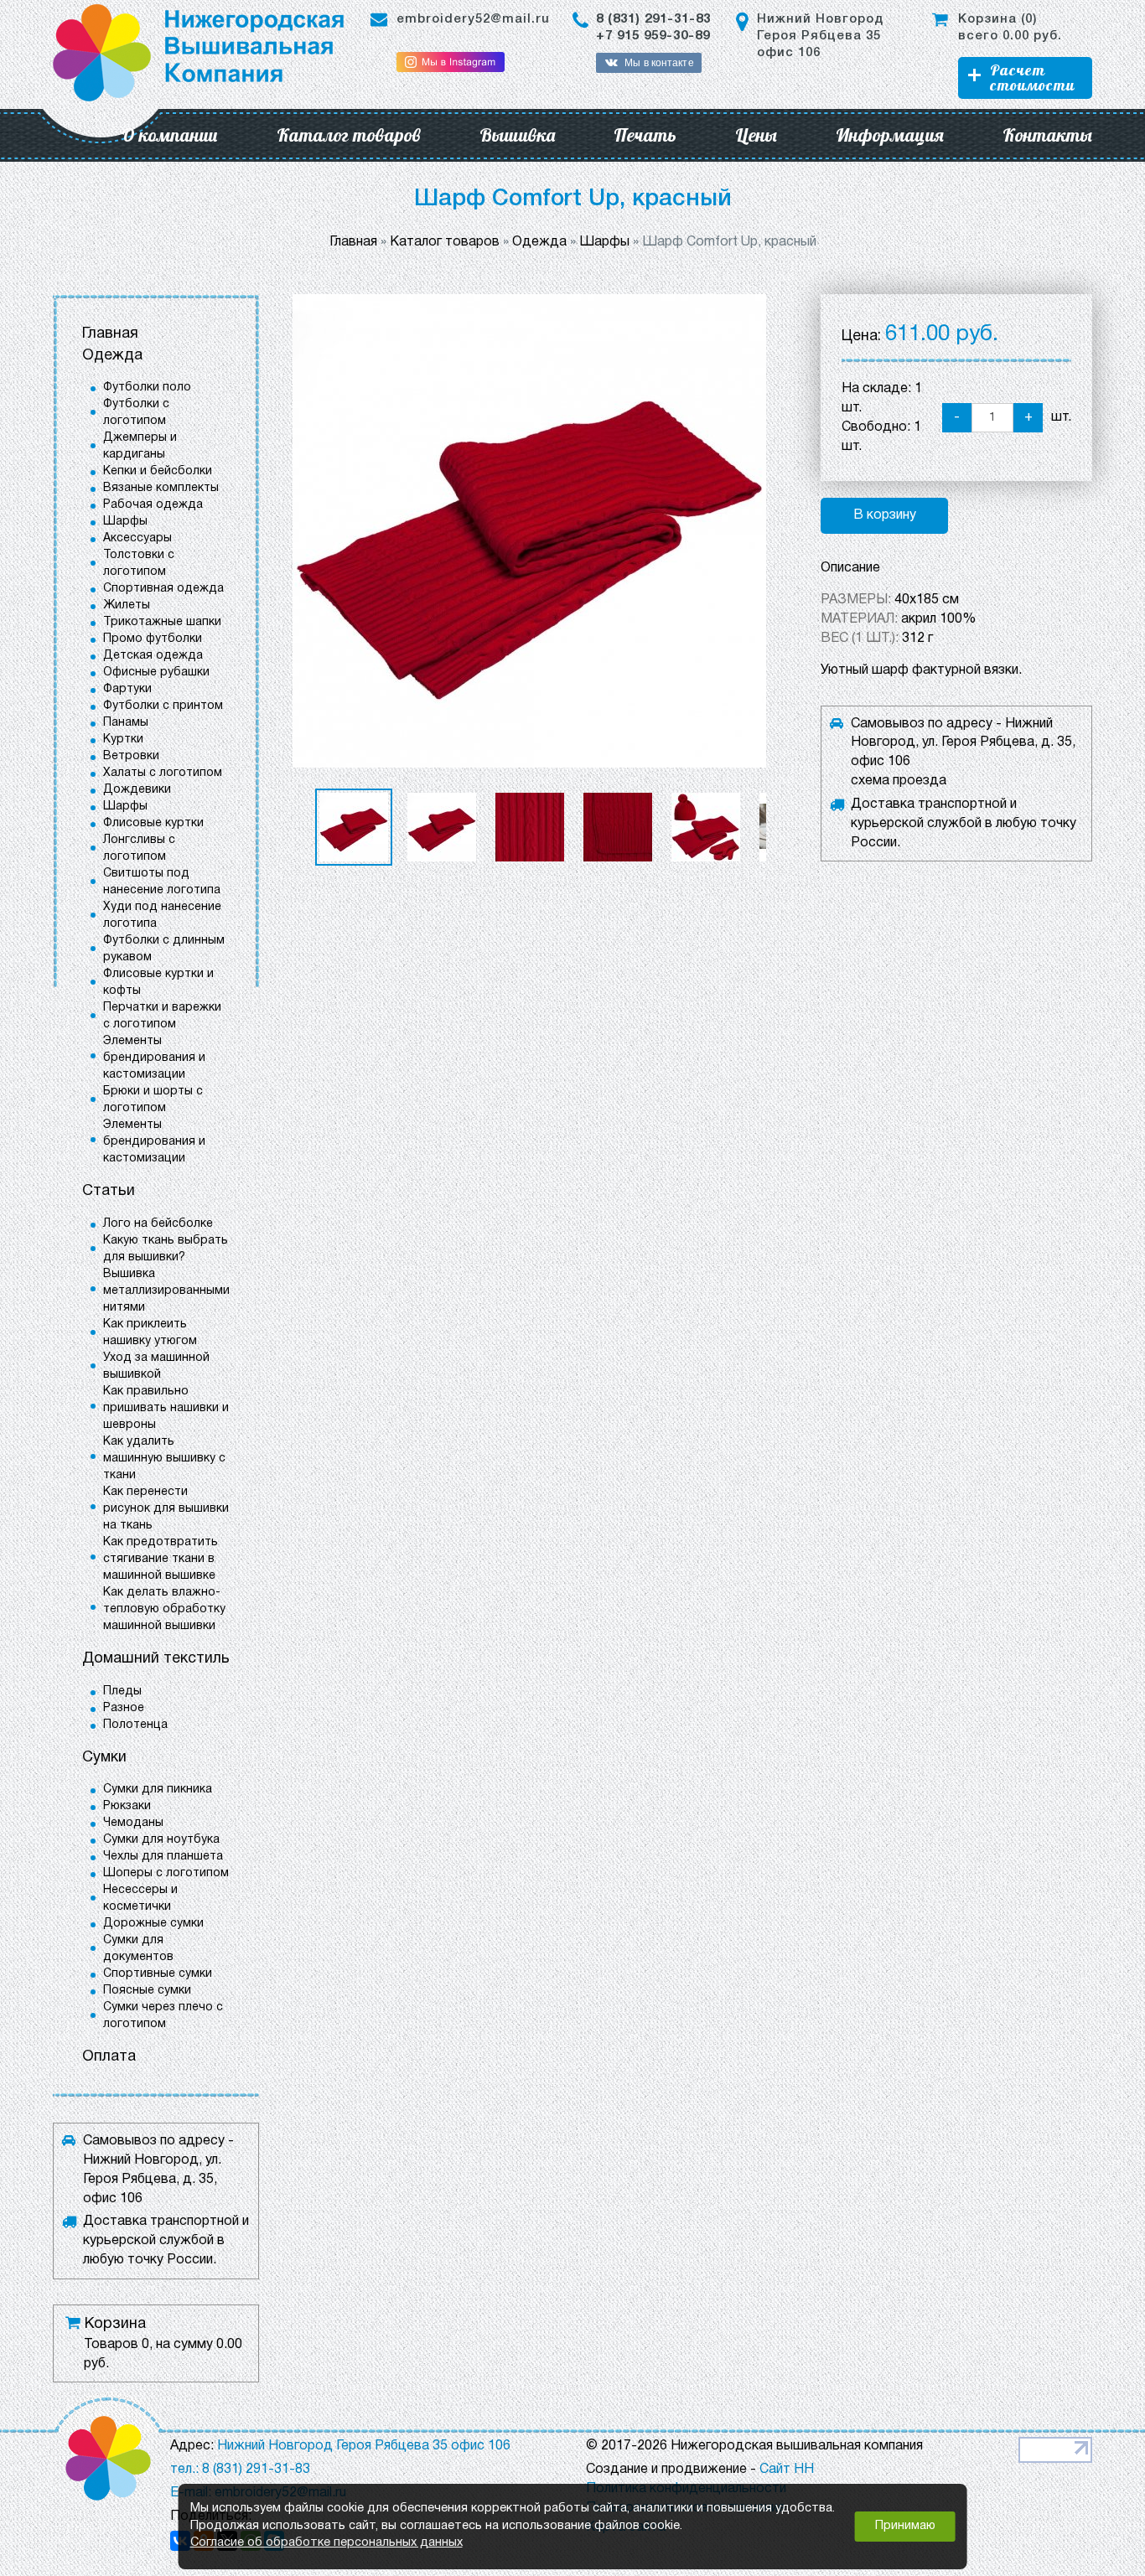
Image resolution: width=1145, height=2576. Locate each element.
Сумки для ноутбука (161, 1840)
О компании (170, 135)
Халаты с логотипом (163, 773)
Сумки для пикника (158, 1790)
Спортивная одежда (163, 589)
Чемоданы (133, 1823)
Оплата (109, 2057)
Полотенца (135, 1725)
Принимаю (905, 2526)
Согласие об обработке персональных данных (326, 2543)
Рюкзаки (127, 1806)
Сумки (104, 1758)
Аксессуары (137, 538)
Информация (890, 135)
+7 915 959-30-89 (653, 36)
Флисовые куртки (153, 823)
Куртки (123, 740)
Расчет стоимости (1032, 78)
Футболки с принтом (163, 706)
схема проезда (899, 781)
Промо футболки (153, 639)
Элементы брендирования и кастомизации (154, 1058)
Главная (110, 334)
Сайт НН (787, 2470)
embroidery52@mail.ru (473, 19)
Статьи (109, 1191)
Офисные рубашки (156, 672)
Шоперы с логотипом (166, 1873)
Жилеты (127, 605)
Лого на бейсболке (158, 1224)
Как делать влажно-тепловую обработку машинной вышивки (164, 1609)
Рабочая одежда (153, 505)
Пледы (122, 1691)
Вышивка (517, 135)
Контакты (1047, 135)
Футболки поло (147, 388)
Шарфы (125, 522)
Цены (756, 135)
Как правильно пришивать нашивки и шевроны (166, 1408)
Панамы (126, 723)
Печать (645, 135)
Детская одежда (153, 656)
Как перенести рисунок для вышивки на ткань (166, 1509)
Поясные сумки (147, 1991)
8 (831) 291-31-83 (653, 19)
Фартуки (127, 689)
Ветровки (131, 756)
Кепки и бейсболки (158, 471)
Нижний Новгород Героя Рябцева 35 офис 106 (820, 36)
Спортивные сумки (158, 1974)
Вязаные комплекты (161, 488)
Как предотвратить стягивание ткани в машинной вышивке (161, 1559)
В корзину (885, 515)
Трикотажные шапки (162, 622)
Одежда (112, 356)
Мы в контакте (659, 63)
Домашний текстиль (156, 1659)
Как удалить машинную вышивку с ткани (164, 1459)
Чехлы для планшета (163, 1857)
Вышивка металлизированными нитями (166, 1291)
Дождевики (137, 790)
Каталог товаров (349, 135)
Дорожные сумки (153, 1924)
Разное (124, 1708)
